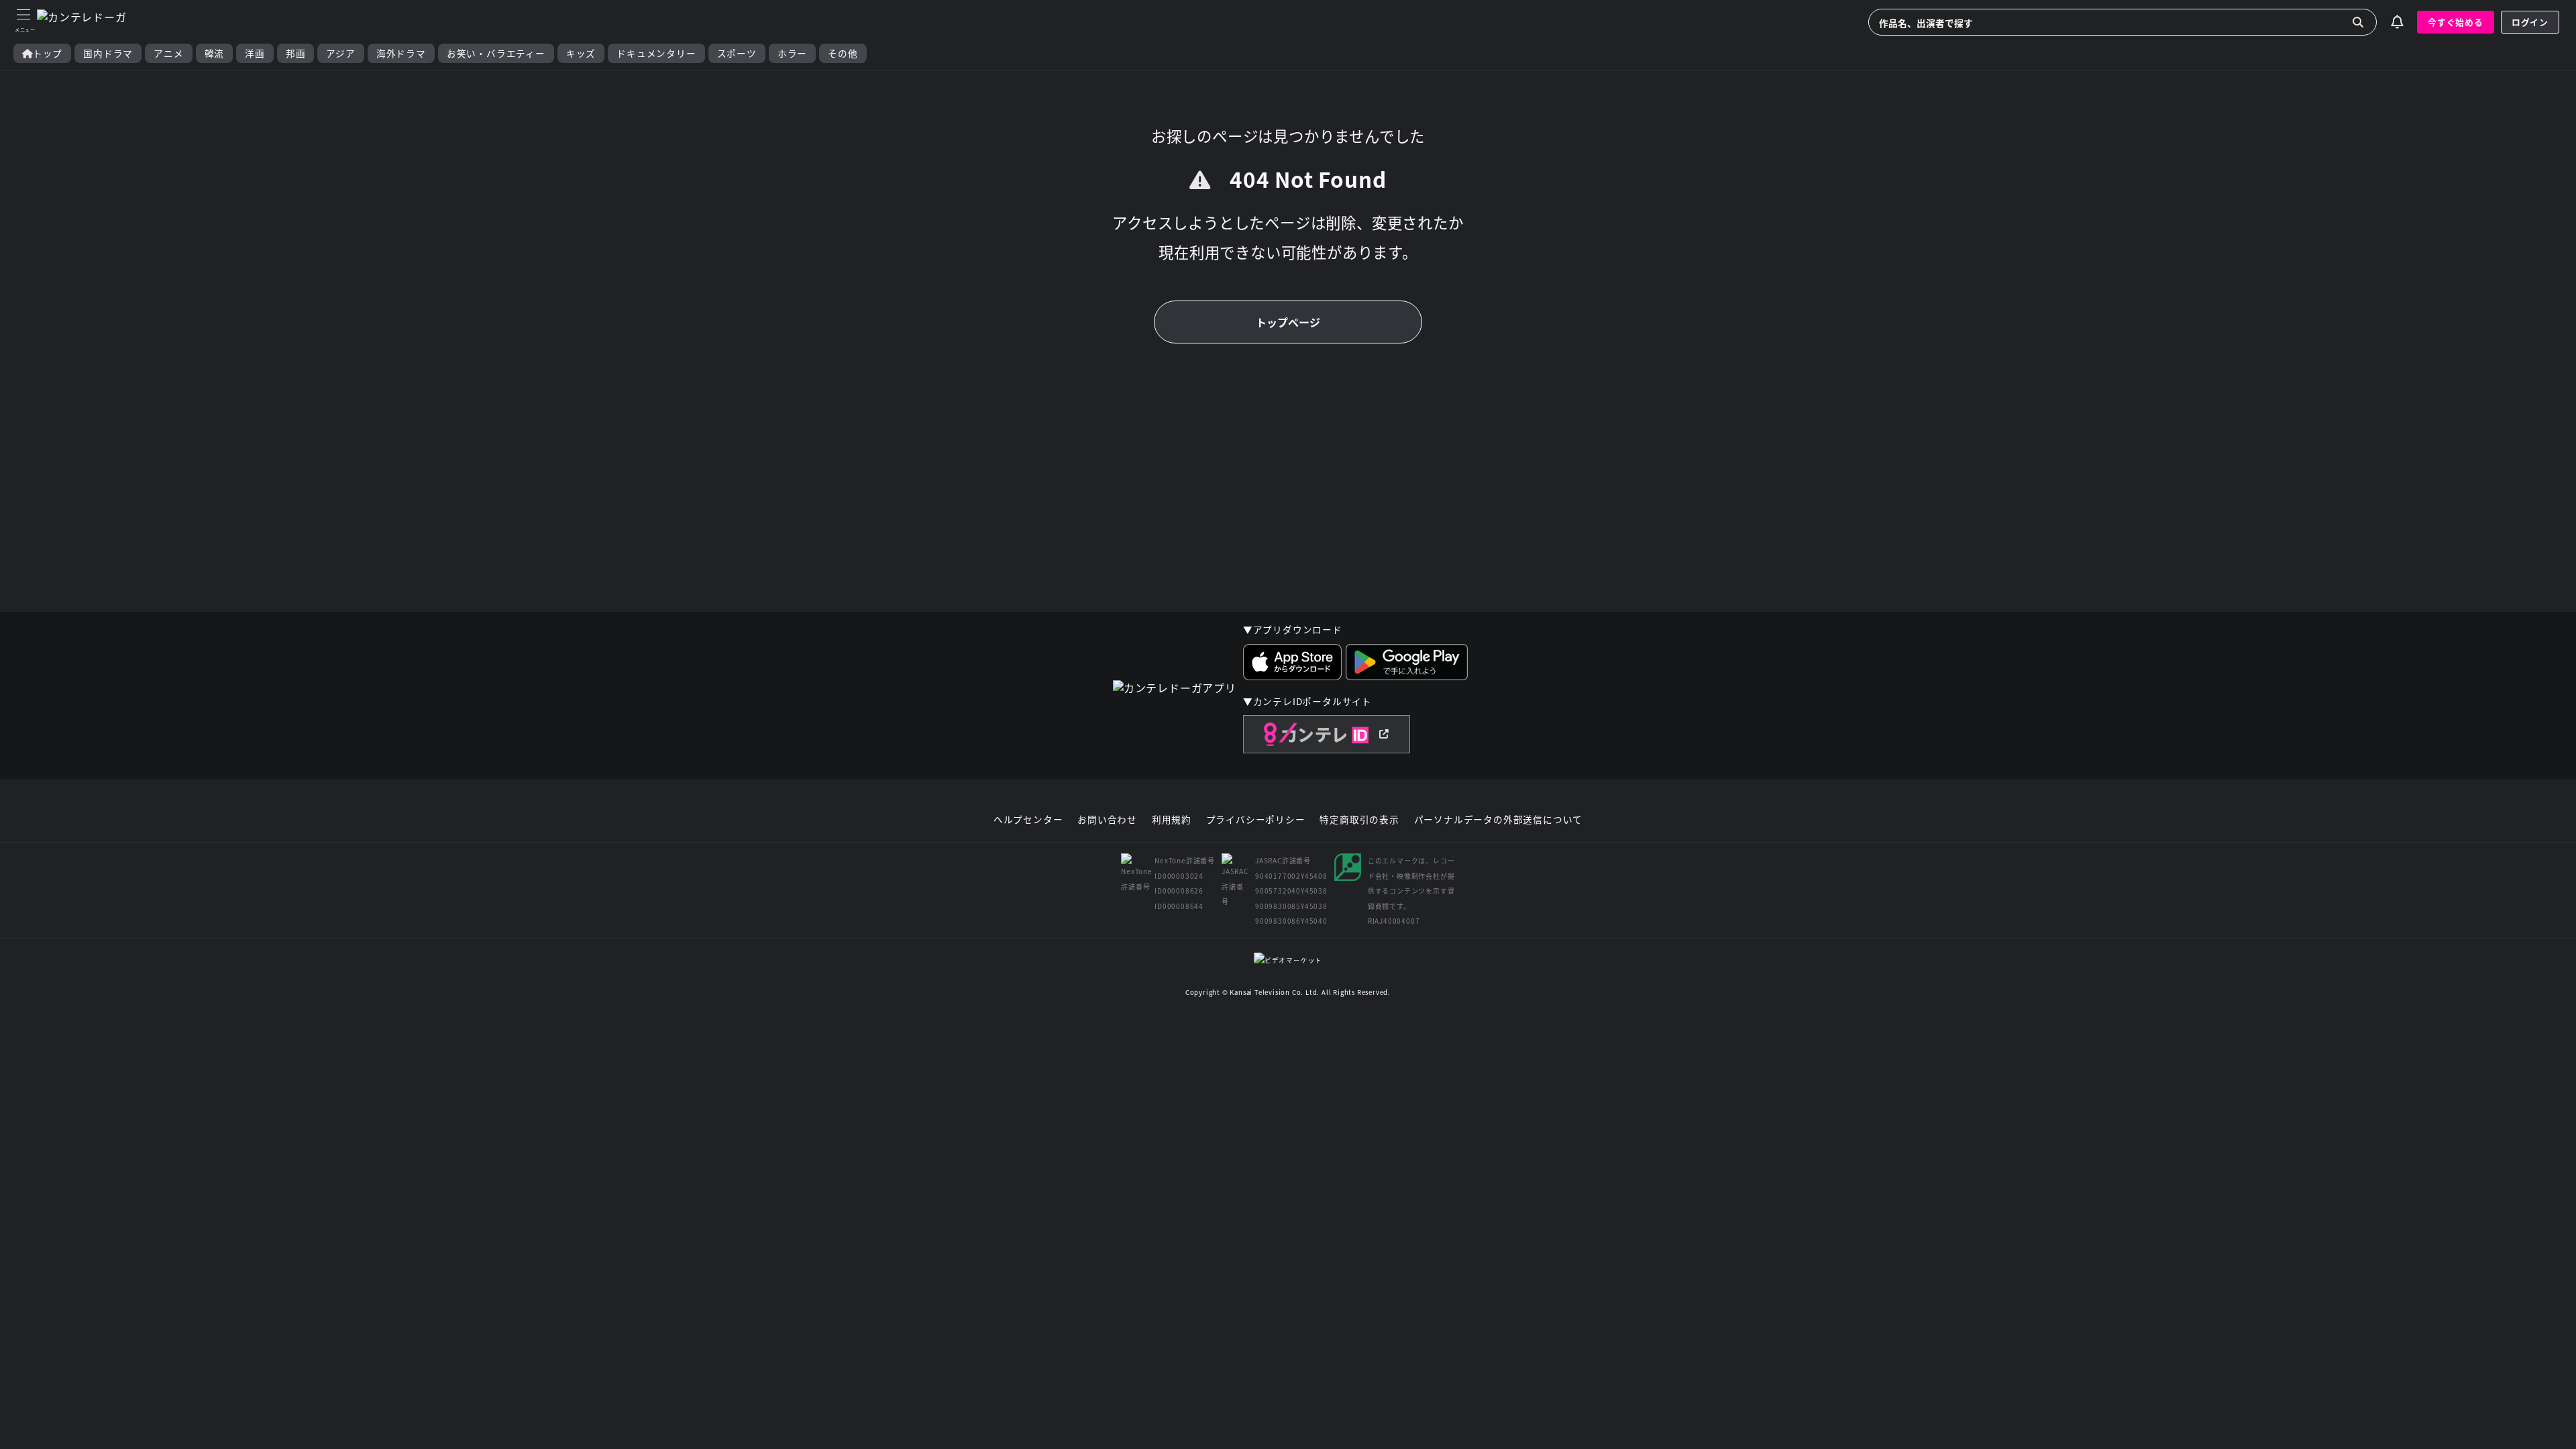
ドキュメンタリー (656, 53)
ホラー (792, 53)
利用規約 (1172, 820)
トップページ (1288, 322)
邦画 (296, 53)
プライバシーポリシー (1256, 820)
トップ (48, 53)
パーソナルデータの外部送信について (1499, 820)
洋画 (255, 53)
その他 (843, 53)
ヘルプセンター (1028, 820)
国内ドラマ (108, 53)
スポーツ (737, 53)
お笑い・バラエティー (496, 53)
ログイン (2530, 22)
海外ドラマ (401, 53)
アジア (340, 53)
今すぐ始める (2456, 22)
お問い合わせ (1107, 820)
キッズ (581, 53)
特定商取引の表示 (1359, 820)
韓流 (215, 53)
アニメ (168, 53)
